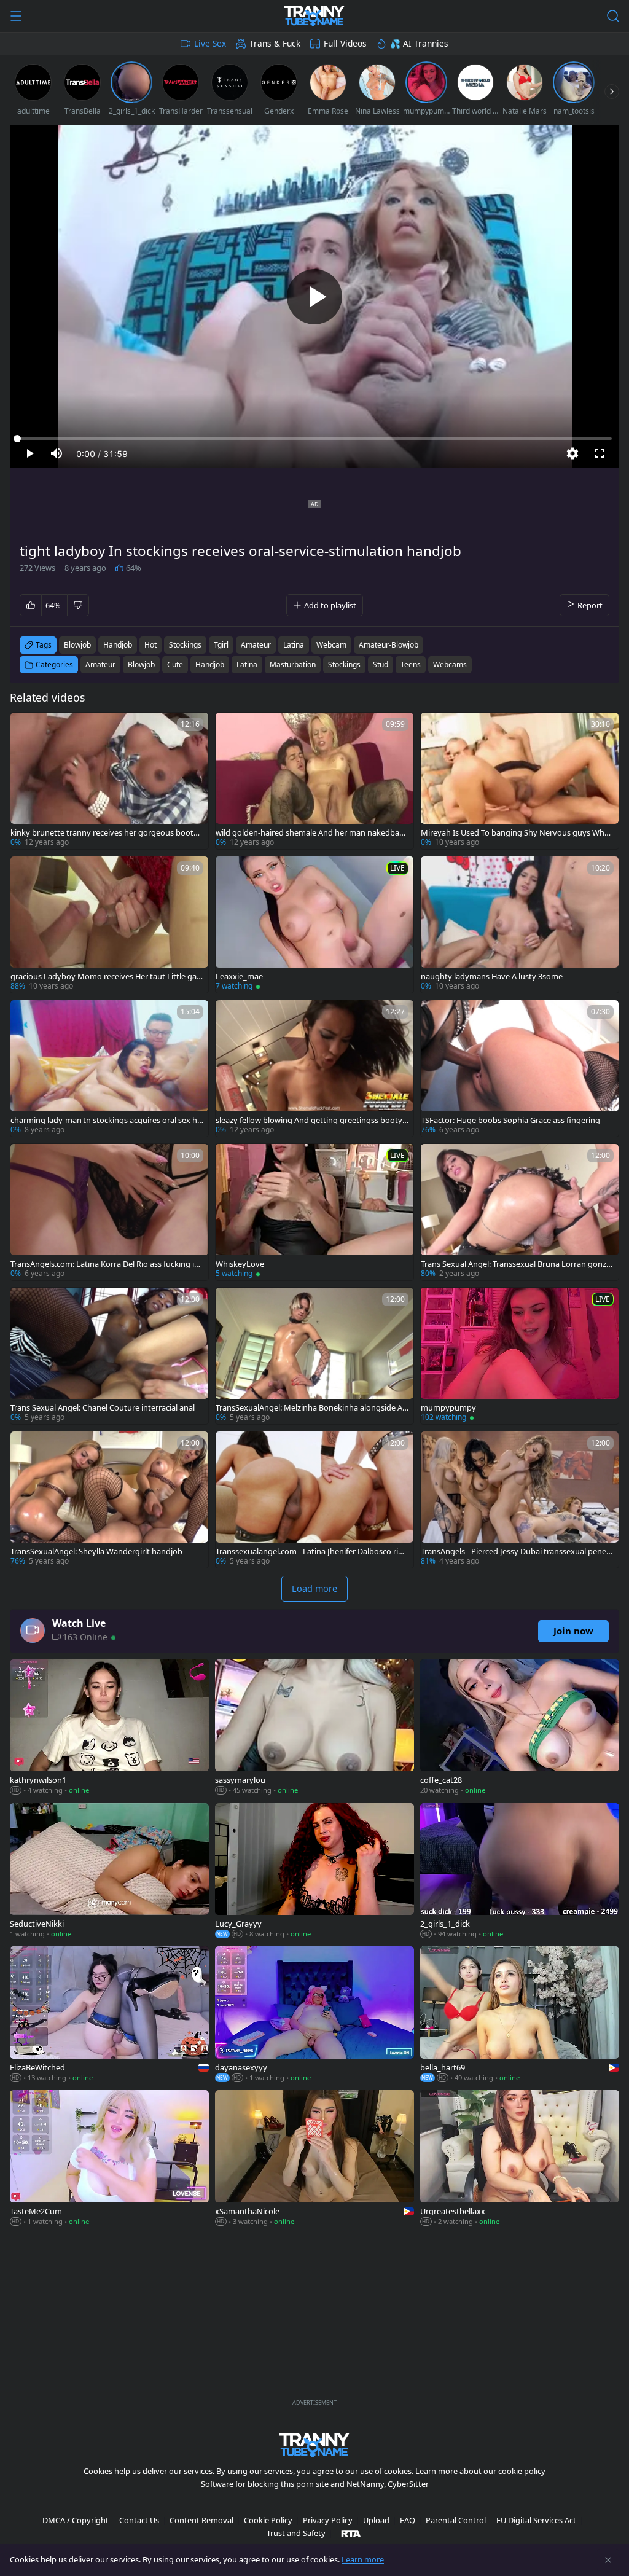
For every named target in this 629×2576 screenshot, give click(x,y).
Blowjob (141, 664)
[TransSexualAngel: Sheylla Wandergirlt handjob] (109, 1500)
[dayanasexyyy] (314, 2015)
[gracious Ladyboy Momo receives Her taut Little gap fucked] (109, 925)
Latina (247, 664)
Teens (411, 664)
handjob (118, 645)
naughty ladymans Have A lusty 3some (492, 977)
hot (150, 645)
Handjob (210, 664)
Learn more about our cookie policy (480, 2471)
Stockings (344, 664)
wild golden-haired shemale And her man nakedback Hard (311, 833)
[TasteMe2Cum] (109, 2159)
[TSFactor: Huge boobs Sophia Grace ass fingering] (520, 1068)
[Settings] (572, 453)
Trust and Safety (296, 2533)
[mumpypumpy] (520, 1356)
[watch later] (25, 727)
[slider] (314, 439)
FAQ (408, 2520)
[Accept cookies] (608, 2560)
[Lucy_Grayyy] (314, 1872)
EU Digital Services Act (536, 2520)
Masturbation (293, 664)
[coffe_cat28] (520, 1728)
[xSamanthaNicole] (314, 2159)
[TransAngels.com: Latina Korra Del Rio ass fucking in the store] (109, 1212)
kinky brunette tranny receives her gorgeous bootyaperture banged (106, 833)
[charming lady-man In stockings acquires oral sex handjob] (109, 1068)
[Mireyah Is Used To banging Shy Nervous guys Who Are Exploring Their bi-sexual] (520, 781)
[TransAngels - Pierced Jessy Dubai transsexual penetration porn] (520, 1500)
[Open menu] (16, 16)
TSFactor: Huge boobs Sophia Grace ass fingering (510, 1120)
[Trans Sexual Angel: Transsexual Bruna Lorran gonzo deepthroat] (520, 1212)
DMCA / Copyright (76, 2520)
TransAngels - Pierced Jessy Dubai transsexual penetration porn (517, 1552)
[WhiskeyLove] (314, 1212)
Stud (381, 664)
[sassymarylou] (314, 1728)
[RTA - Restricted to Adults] (351, 2533)
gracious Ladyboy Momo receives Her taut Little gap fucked (106, 977)
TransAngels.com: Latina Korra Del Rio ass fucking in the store (105, 1264)
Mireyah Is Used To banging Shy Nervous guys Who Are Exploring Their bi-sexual (515, 833)
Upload (376, 2520)
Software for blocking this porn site (266, 2484)
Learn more (363, 2559)
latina (294, 645)
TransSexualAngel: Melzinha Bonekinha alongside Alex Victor (312, 1408)
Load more (314, 1588)
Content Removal (201, 2520)
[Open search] (613, 16)
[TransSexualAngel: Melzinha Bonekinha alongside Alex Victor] (314, 1356)
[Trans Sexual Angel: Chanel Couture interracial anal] (109, 1356)
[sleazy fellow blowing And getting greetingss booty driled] (314, 1068)
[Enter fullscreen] (600, 453)
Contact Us (139, 2520)
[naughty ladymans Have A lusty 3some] (520, 925)
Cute (175, 664)
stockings (185, 645)
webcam (331, 645)
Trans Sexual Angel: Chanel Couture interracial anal (103, 1408)
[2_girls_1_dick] (520, 1872)
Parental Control (456, 2520)
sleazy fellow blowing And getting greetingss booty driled (309, 1120)
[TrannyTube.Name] (314, 16)
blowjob (77, 645)
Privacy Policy (328, 2520)
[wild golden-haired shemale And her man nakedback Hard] (314, 781)
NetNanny (365, 2484)
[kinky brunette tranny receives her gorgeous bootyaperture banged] (109, 781)
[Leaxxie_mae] (314, 925)
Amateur (100, 664)
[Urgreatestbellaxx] (520, 2159)
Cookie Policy (268, 2520)
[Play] (314, 297)
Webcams (450, 664)
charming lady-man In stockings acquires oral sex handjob (106, 1120)
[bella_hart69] (520, 2015)
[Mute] (57, 453)
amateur (256, 645)
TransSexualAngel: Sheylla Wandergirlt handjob (96, 1552)
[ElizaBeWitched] (109, 2015)
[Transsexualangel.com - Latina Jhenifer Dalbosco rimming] (314, 1500)
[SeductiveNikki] (109, 1872)
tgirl (221, 645)
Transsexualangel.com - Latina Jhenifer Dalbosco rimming (311, 1552)
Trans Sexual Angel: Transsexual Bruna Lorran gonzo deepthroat (516, 1264)
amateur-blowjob (389, 645)
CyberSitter (408, 2484)
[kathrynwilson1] (109, 1728)
